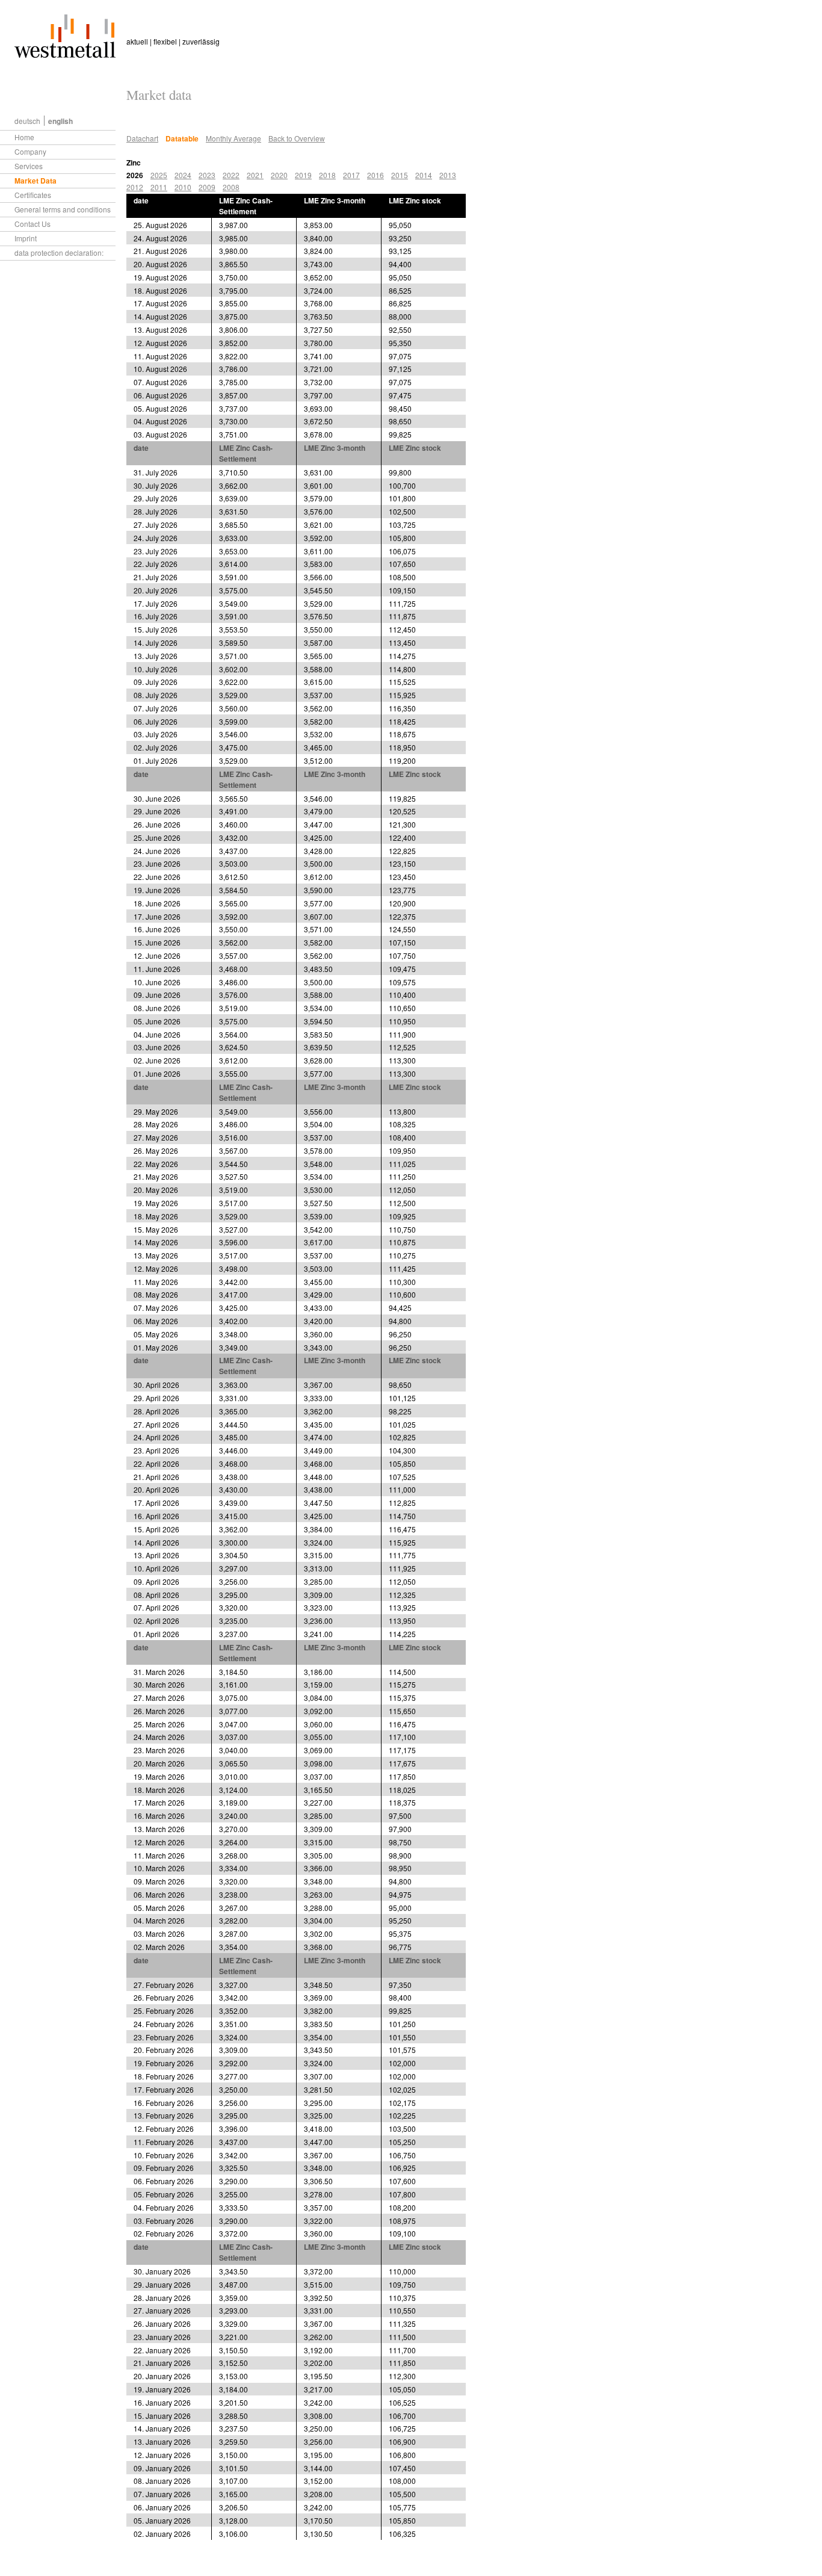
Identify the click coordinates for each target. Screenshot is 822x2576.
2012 (135, 187)
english (60, 121)
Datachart (142, 138)
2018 (327, 175)
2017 (351, 175)
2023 (207, 175)
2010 (183, 187)
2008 (231, 187)
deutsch (27, 121)
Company (30, 151)
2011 (159, 187)
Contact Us (32, 224)
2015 (400, 175)
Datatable (182, 138)
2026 (135, 175)
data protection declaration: (59, 252)
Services (29, 166)
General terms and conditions (63, 209)
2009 (207, 187)
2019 (303, 175)
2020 (279, 175)
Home (24, 137)
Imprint (26, 238)
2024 (183, 175)
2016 (375, 175)
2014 (424, 175)
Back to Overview (297, 138)
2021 (255, 175)
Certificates (33, 195)
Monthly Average (233, 138)
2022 (231, 175)
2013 (448, 175)
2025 (159, 175)
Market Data (36, 181)
